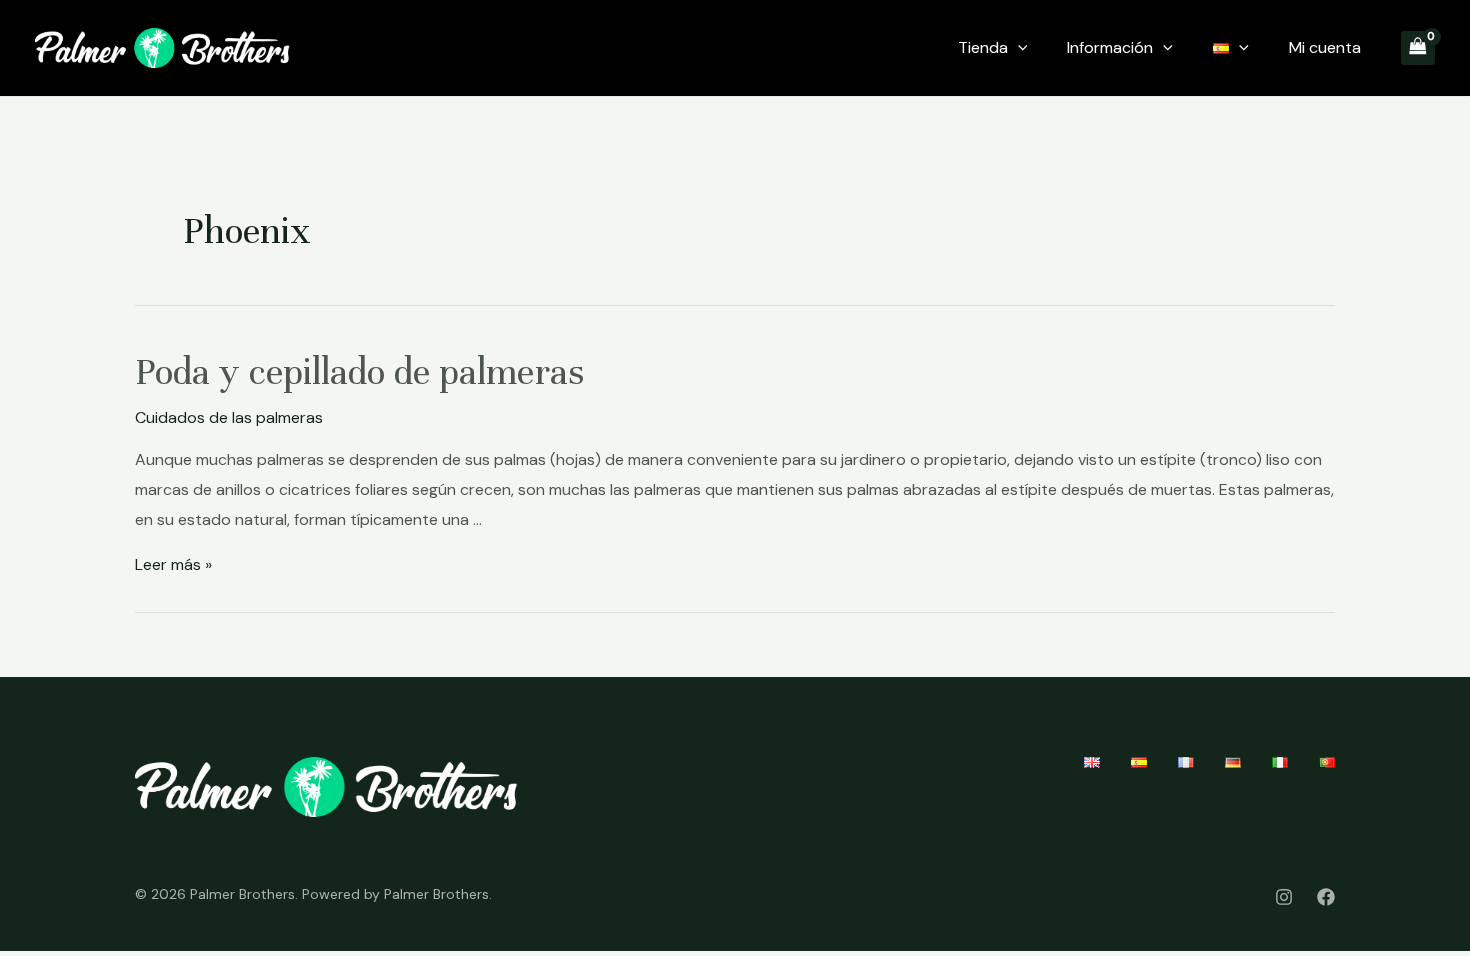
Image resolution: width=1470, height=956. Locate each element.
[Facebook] (1326, 897)
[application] (1018, 48)
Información (1110, 47)
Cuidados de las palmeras (229, 417)
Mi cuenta (1325, 47)
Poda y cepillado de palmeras (359, 372)
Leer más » (173, 564)
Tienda (983, 47)
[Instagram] (1284, 897)
